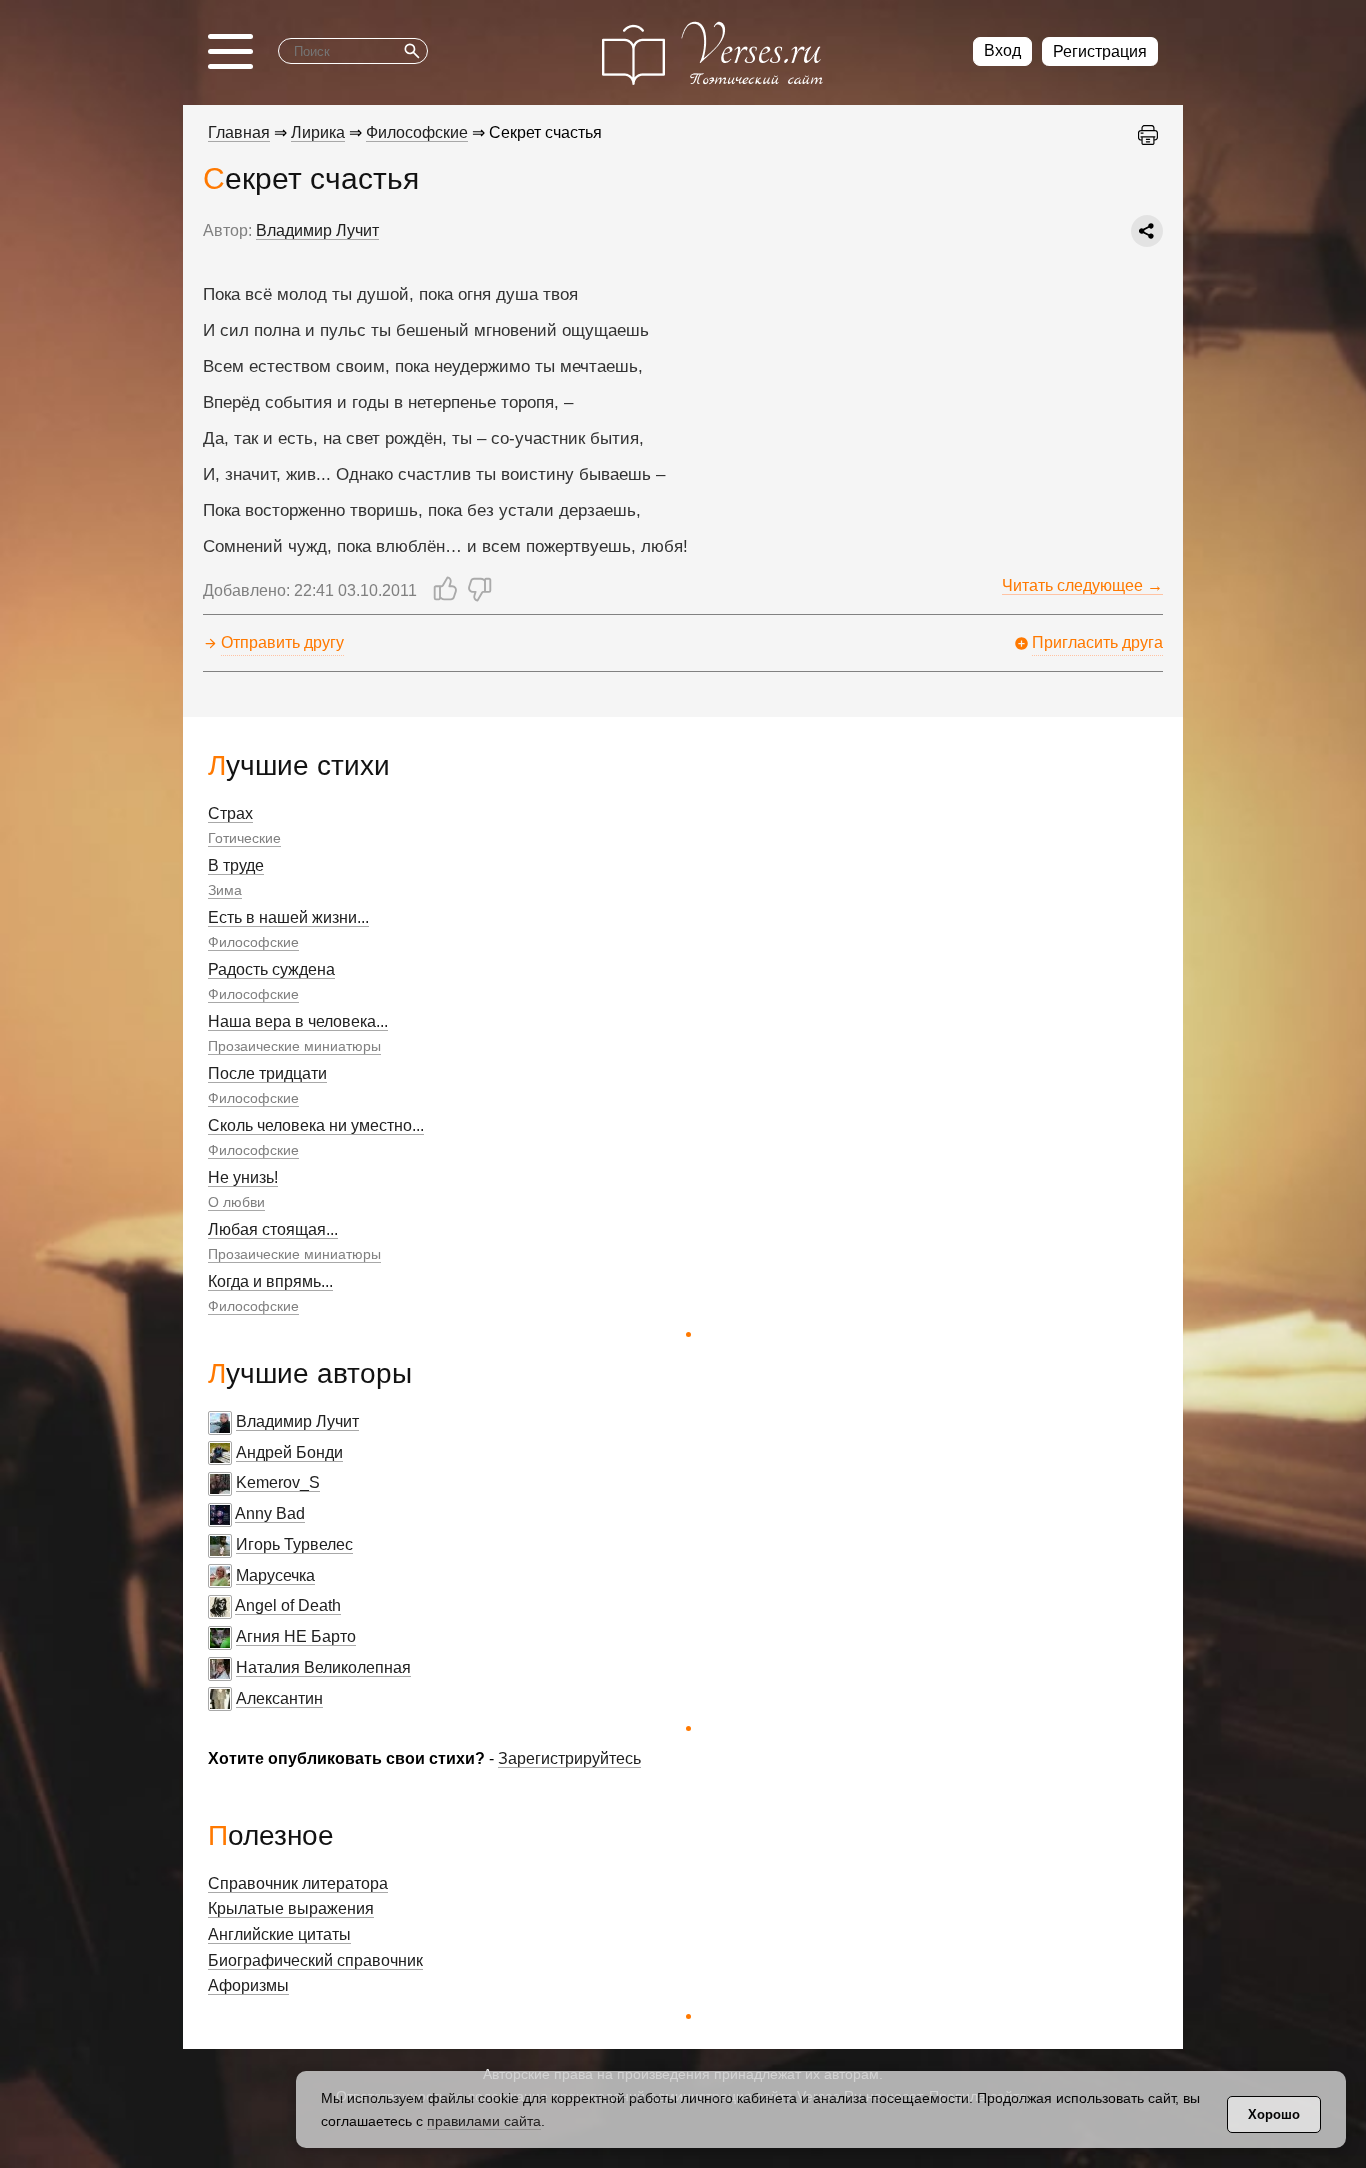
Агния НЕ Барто (296, 1636)
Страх (230, 813)
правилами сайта (484, 2121)
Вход (1002, 50)
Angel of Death (288, 1605)
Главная (239, 132)
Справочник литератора (298, 1883)
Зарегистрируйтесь (569, 1758)
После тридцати (267, 1073)
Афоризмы (248, 1985)
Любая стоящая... (273, 1229)
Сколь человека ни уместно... (316, 1125)
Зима (225, 890)
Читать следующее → (1082, 585)
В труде (236, 865)
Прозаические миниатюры (294, 1046)
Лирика (318, 132)
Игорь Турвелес (294, 1544)
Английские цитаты (279, 1934)
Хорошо (1274, 2114)
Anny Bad (270, 1513)
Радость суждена (271, 969)
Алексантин (279, 1698)
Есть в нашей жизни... (288, 917)
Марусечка (275, 1575)
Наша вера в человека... (298, 1021)
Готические (244, 838)
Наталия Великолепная (323, 1667)
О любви (236, 1202)
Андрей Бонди (289, 1452)
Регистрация (1100, 51)
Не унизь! (243, 1177)
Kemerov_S (278, 1482)
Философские (253, 942)
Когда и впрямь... (270, 1281)
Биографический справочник (315, 1960)
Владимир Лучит (297, 1421)
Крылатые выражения (291, 1908)
